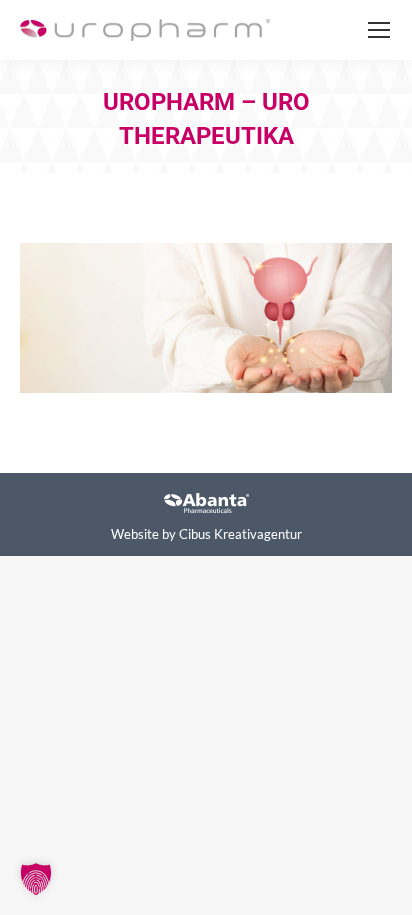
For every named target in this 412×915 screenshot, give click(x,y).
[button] (36, 879)
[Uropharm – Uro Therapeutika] (206, 318)
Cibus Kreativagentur (240, 534)
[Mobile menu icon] (379, 30)
